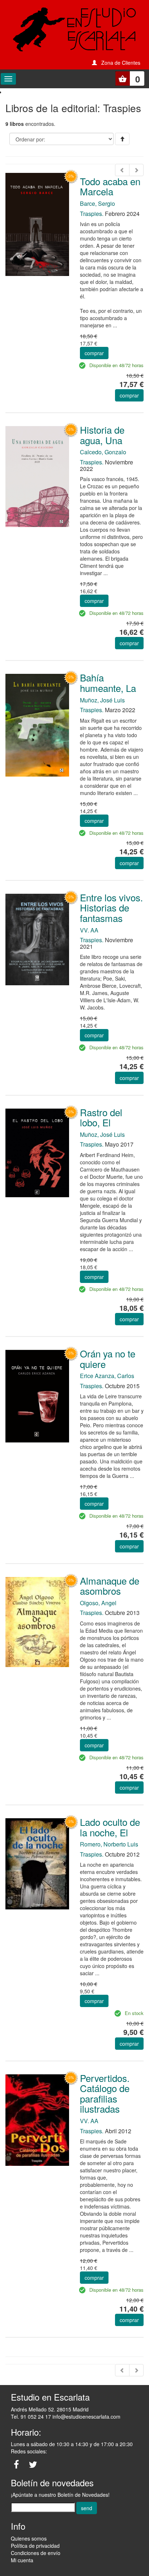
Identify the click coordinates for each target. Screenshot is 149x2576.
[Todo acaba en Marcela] (37, 224)
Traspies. (92, 214)
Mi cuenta (22, 2560)
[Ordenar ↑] (122, 139)
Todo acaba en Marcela (110, 186)
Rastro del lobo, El (101, 1117)
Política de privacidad (35, 2546)
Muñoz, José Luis (102, 700)
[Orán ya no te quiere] (37, 1395)
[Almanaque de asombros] (37, 1621)
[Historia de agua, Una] (37, 476)
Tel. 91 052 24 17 (31, 2416)
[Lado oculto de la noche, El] (37, 1863)
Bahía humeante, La (108, 683)
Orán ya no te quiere (108, 1359)
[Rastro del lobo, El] (37, 1152)
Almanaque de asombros (110, 1586)
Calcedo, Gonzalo (103, 452)
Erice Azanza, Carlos (107, 1376)
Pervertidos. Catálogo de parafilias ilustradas (105, 2093)
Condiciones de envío (36, 2553)
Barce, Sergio (97, 203)
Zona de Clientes (121, 63)
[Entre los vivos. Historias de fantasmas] (37, 939)
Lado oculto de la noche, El (110, 1827)
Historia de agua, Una (102, 435)
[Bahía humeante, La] (37, 724)
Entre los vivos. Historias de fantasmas (111, 907)
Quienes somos (29, 2538)
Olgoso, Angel (98, 1603)
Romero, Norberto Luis (109, 1844)
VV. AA (89, 930)
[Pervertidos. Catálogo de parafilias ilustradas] (37, 2120)
